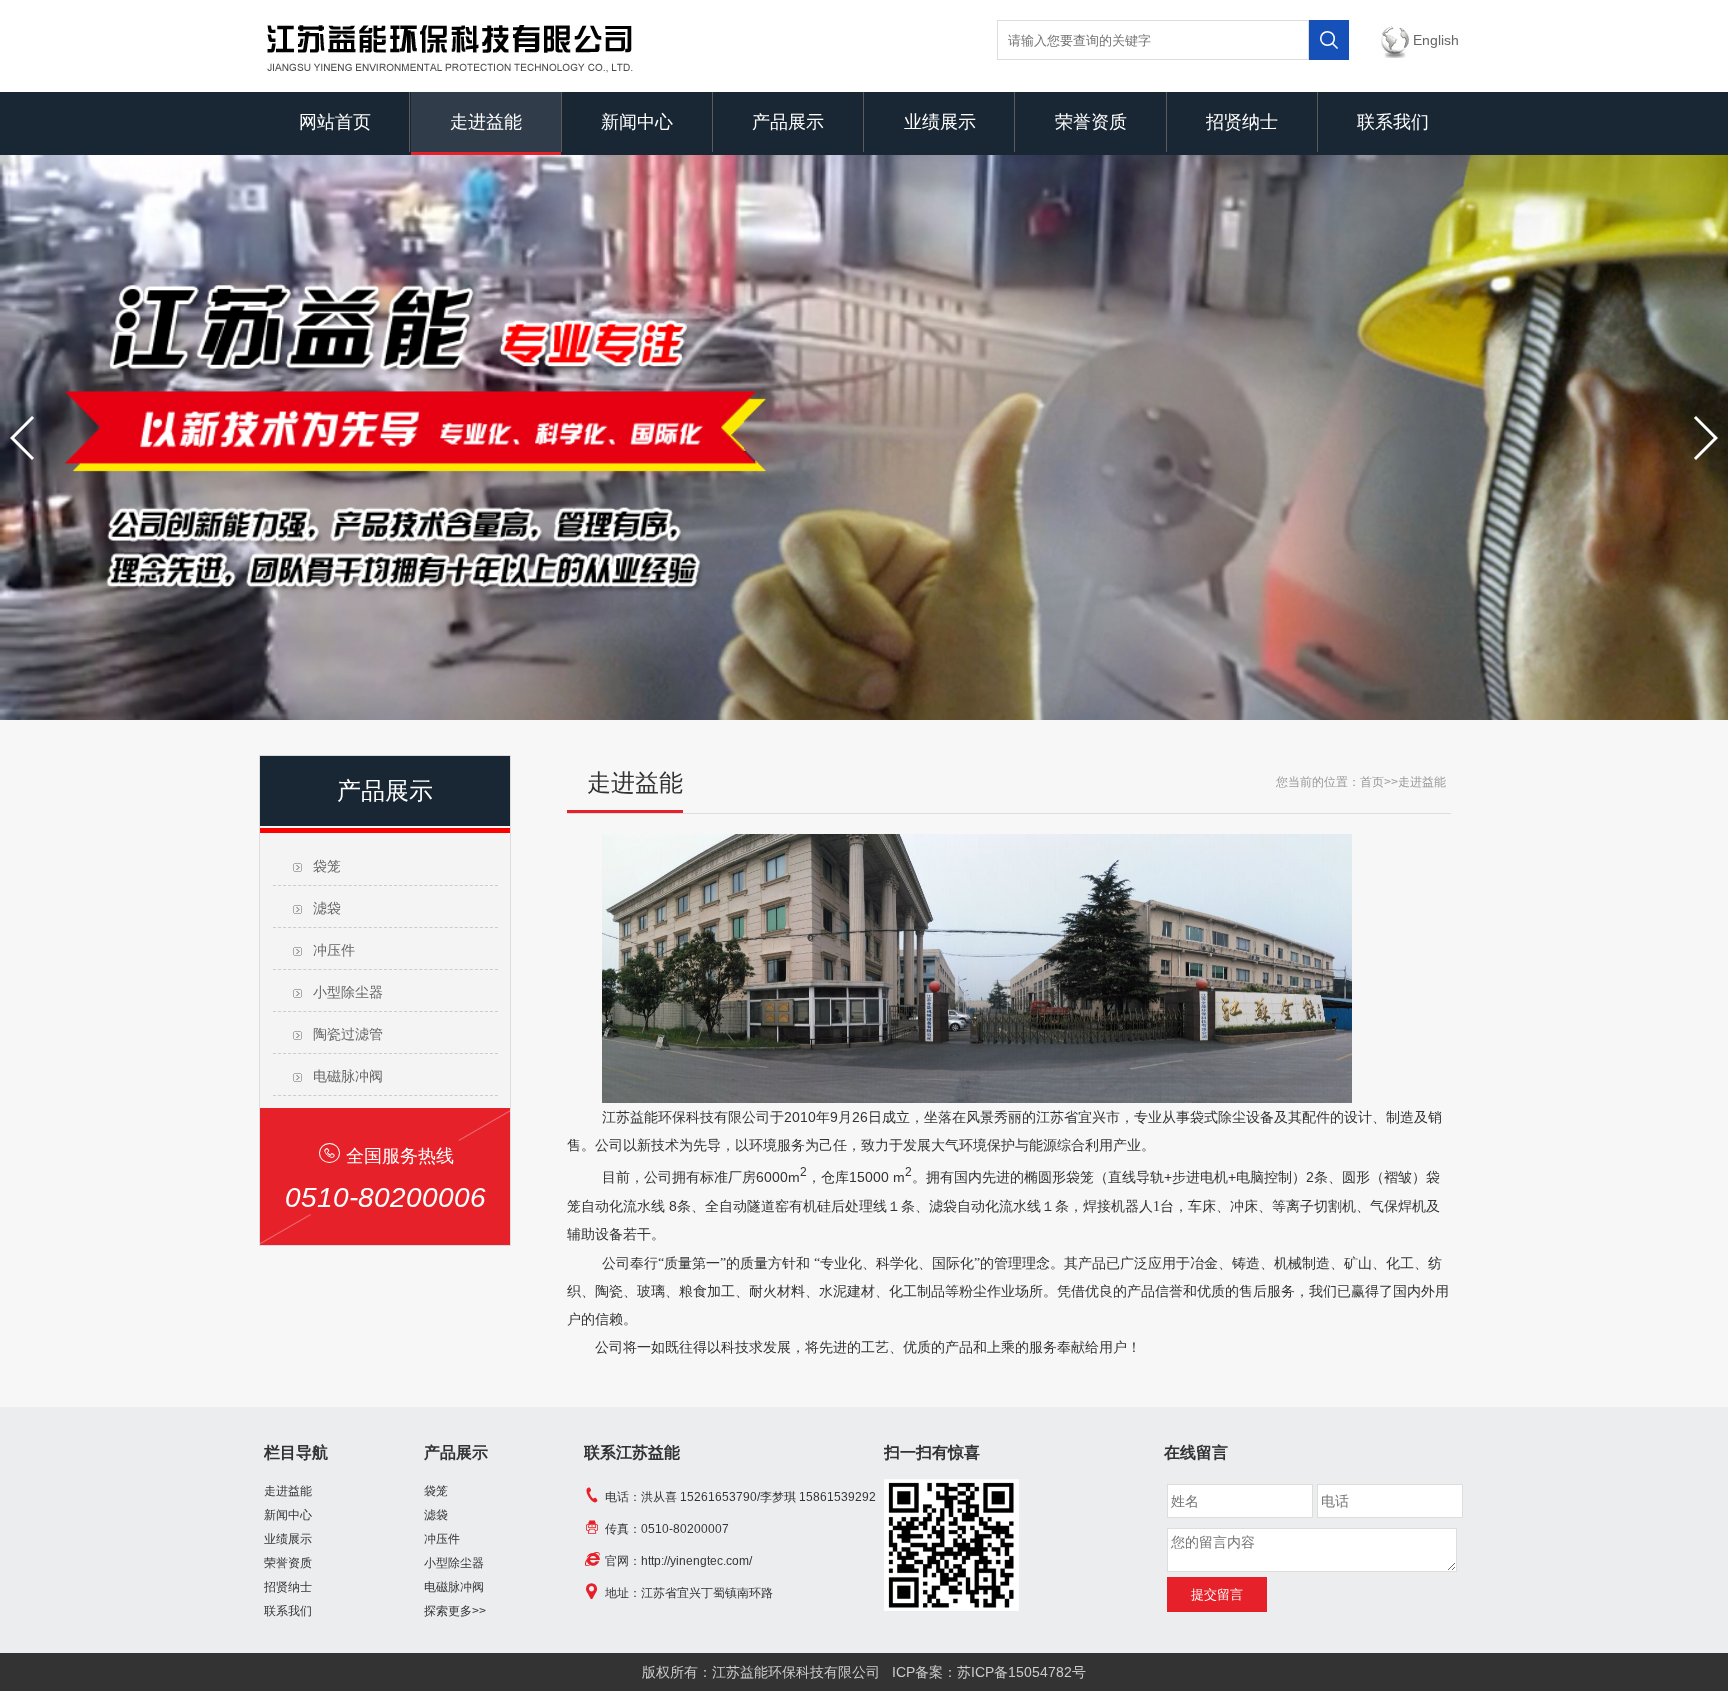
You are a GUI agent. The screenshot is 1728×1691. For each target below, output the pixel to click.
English (1436, 40)
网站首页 (335, 122)
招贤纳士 (1242, 122)
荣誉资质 (1091, 122)
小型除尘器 (348, 992)
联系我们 (1393, 122)
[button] (23, 438)
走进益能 (486, 122)
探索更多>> (455, 1611)
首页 (1372, 782)
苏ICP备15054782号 (1021, 1672)
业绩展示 (940, 122)
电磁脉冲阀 (348, 1076)
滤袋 (327, 908)
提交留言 (1217, 1594)
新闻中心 (637, 122)
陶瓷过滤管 (348, 1034)
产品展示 (788, 122)
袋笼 (327, 866)
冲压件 (334, 950)
